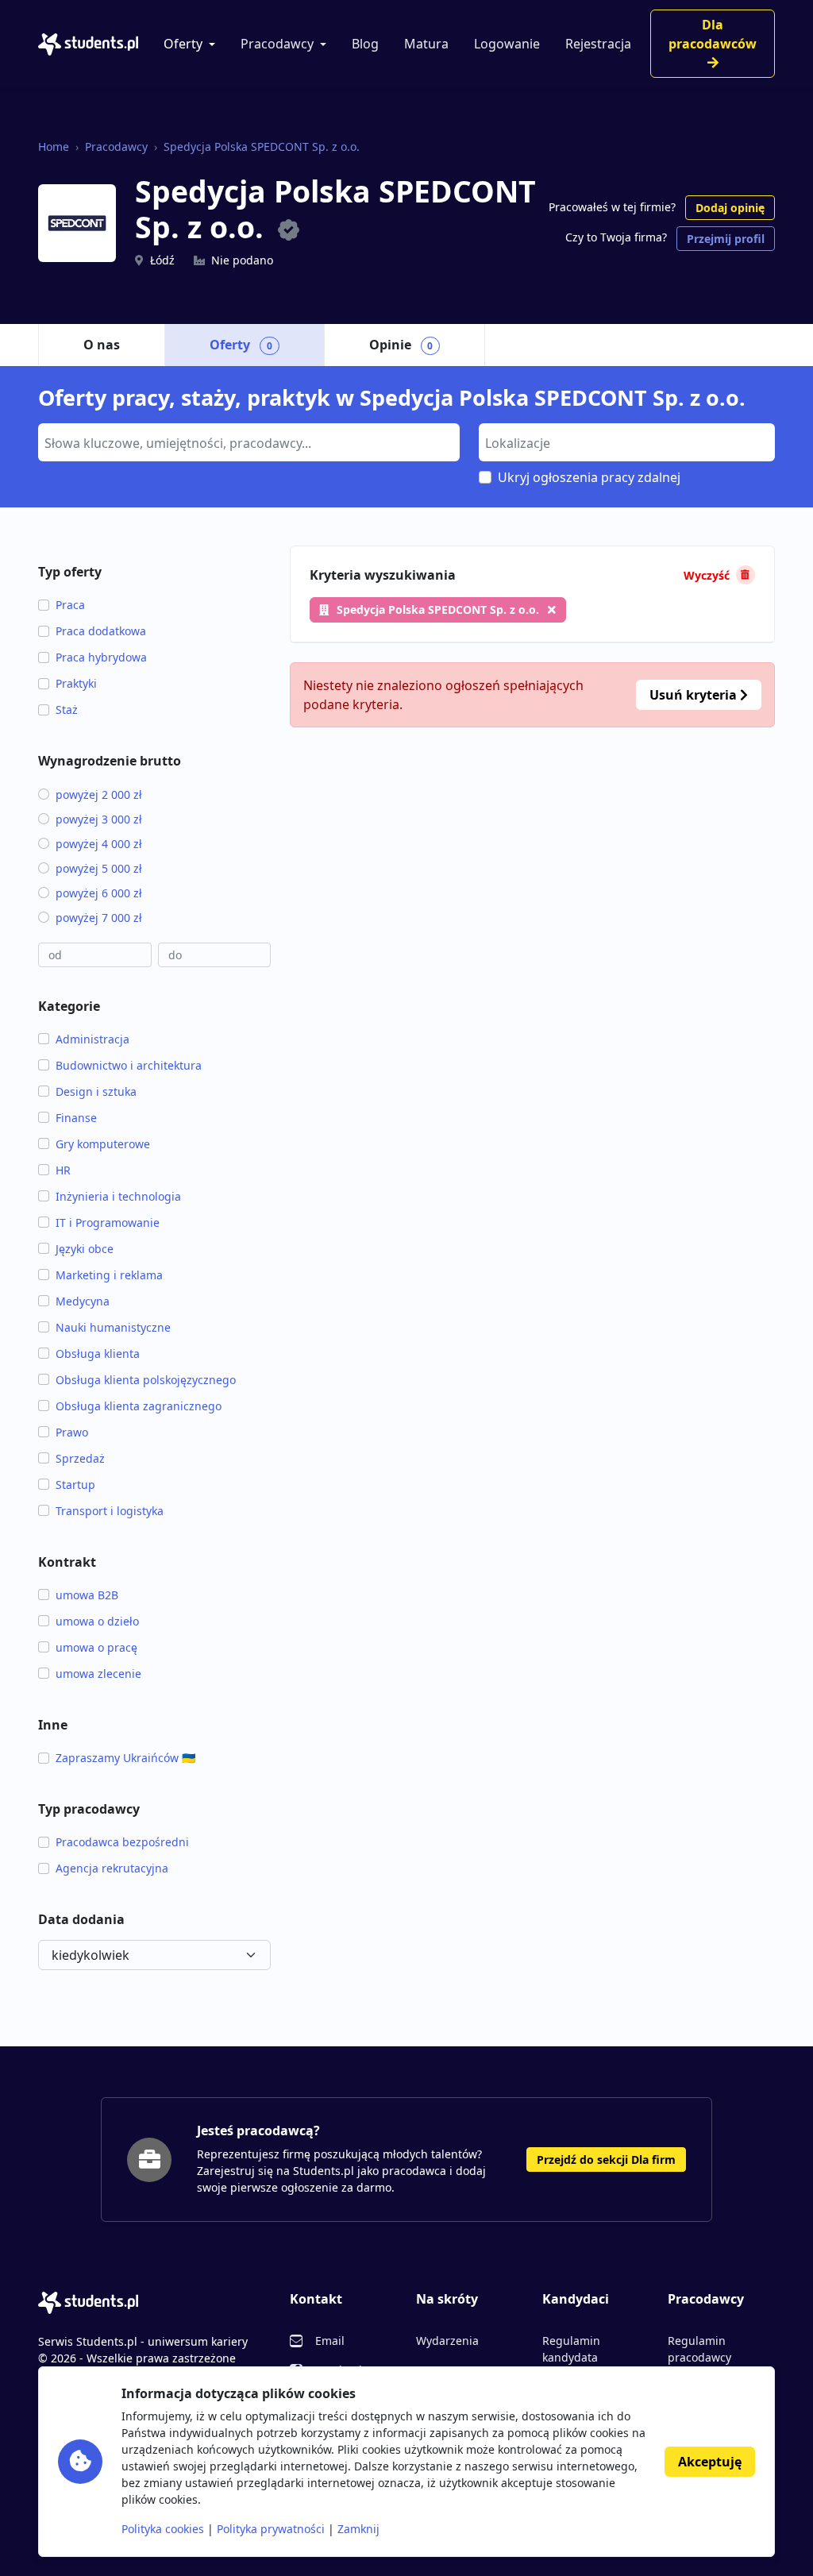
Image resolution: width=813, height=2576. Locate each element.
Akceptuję (710, 2462)
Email (330, 2341)
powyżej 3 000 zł (99, 819)
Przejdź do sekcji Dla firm (606, 2160)
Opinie (401, 345)
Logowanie (507, 44)
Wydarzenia (447, 2341)
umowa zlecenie (98, 1674)
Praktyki (76, 683)
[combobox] (249, 442)
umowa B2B (87, 1595)
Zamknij (358, 2529)
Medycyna (83, 1301)
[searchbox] (247, 442)
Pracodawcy (277, 44)
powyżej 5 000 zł (99, 868)
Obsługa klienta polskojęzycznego (146, 1380)
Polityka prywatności (271, 2529)
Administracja (92, 1039)
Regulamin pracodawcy (699, 2349)
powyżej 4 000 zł (99, 844)
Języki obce (85, 1249)
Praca (70, 605)
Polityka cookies (163, 2529)
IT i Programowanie (108, 1222)
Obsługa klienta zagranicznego (139, 1406)
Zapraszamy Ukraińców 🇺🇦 (125, 1758)
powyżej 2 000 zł (99, 794)
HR (63, 1170)
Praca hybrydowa (101, 657)
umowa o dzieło (97, 1621)
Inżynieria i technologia (118, 1196)
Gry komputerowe (103, 1144)
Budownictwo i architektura (129, 1065)
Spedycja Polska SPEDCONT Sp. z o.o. (262, 147)
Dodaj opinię (730, 208)
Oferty (183, 44)
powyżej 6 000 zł (99, 893)
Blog (365, 44)
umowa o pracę (96, 1647)
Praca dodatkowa (101, 631)
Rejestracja (598, 44)
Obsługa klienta (98, 1354)
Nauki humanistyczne (113, 1327)
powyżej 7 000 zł (99, 918)
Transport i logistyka (110, 1511)
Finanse (76, 1118)
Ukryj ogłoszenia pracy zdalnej (589, 477)
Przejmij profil (726, 239)
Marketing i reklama (109, 1275)
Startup (75, 1485)
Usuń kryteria (695, 695)
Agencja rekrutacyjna (112, 1868)
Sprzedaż (80, 1458)
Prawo (72, 1432)
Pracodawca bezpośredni (122, 1842)
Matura (426, 44)
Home (54, 147)
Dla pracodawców (713, 34)
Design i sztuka (96, 1091)
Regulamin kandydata (571, 2349)
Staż (67, 710)
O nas (102, 345)
